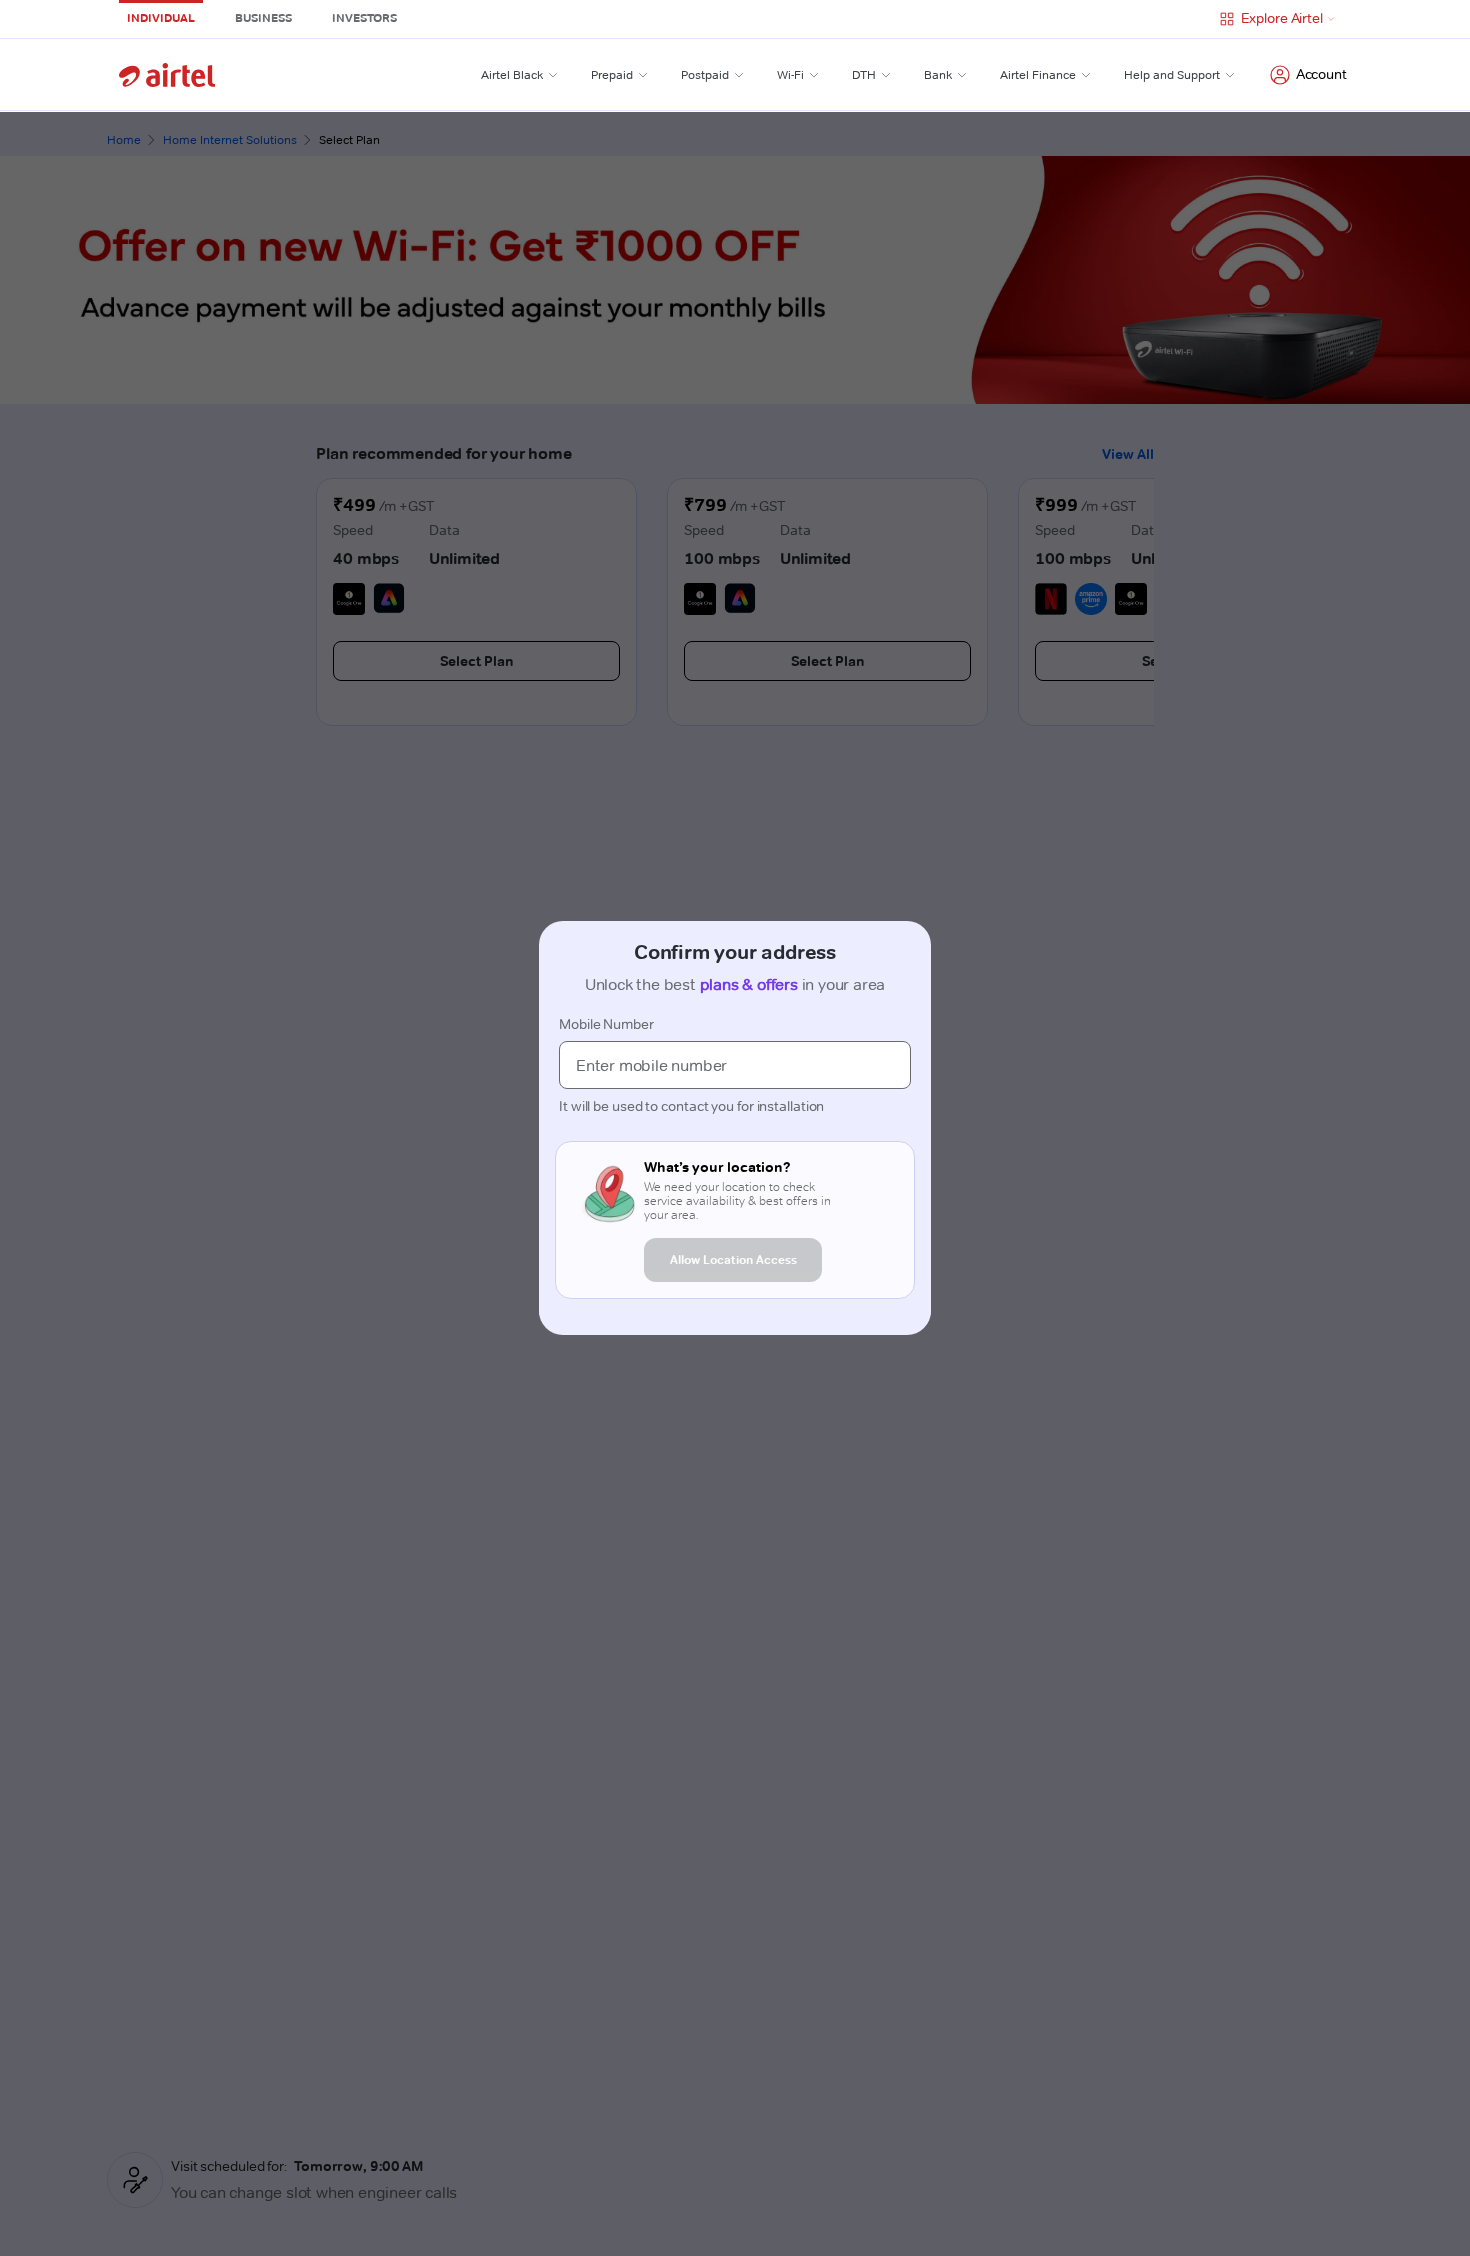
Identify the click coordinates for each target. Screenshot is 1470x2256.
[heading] (745, 1167)
